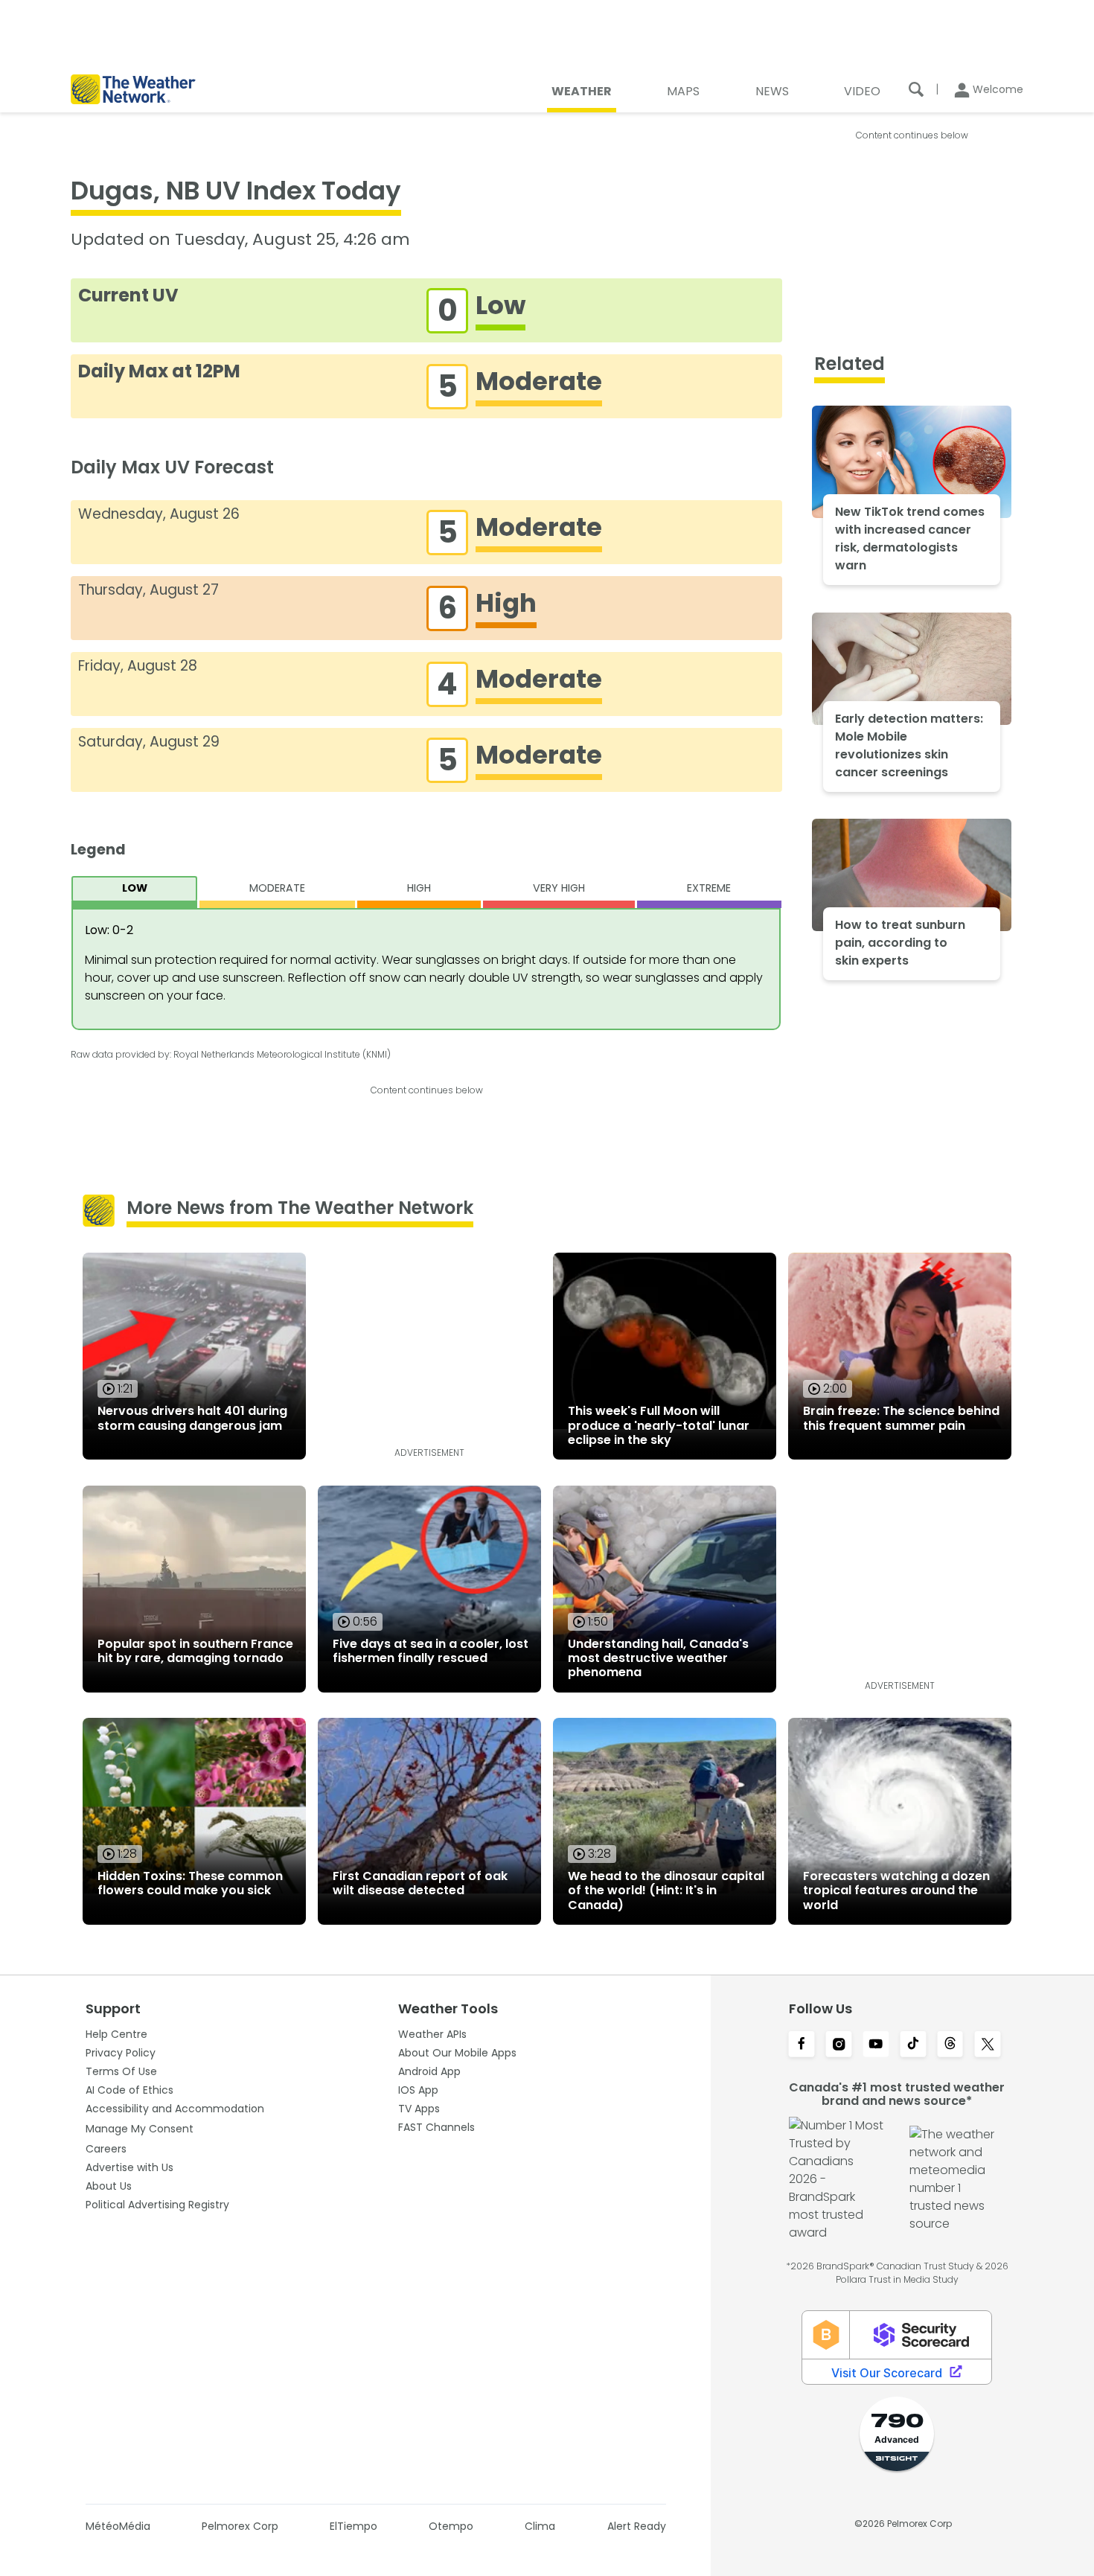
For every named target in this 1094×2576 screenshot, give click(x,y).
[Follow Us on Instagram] (839, 2045)
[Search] (916, 89)
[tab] (134, 892)
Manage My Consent (140, 2129)
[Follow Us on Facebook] (802, 2045)
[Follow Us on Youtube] (876, 2045)
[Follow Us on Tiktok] (913, 2045)
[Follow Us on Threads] (950, 2045)
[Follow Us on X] (988, 2045)
